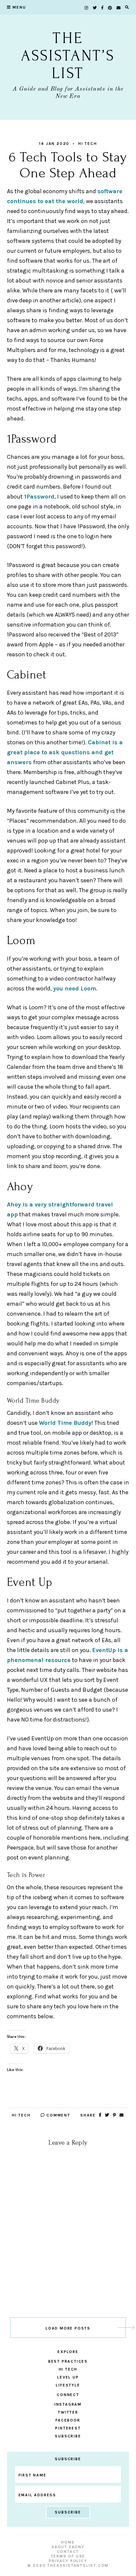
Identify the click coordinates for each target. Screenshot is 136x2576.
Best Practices (68, 2361)
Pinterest (68, 2428)
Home (68, 2542)
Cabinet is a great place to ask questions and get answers (65, 752)
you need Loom (75, 988)
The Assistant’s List (68, 56)
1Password (39, 497)
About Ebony (68, 2547)
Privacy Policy (68, 2561)
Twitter (68, 2412)
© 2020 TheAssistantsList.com (68, 2565)
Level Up (68, 2377)
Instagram (68, 2404)
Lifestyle (68, 2385)
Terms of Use (68, 2556)
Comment (57, 2115)
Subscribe (68, 2436)
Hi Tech (88, 144)
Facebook (68, 2420)
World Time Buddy (65, 1423)
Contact (68, 2552)
